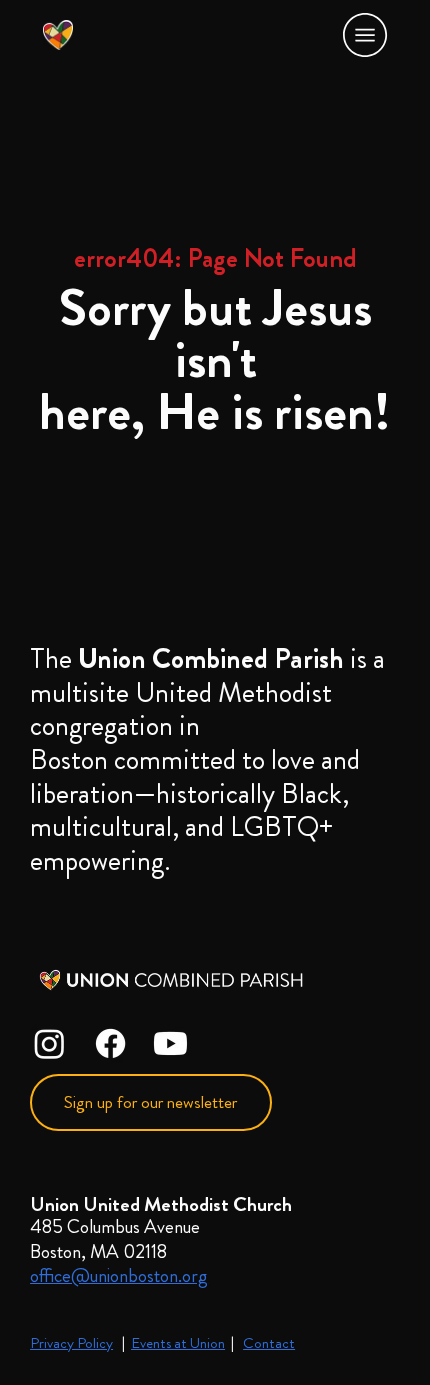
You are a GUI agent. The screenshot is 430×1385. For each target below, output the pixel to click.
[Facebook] (110, 1043)
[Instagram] (49, 1043)
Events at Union (178, 1343)
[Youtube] (170, 1043)
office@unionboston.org (119, 1275)
